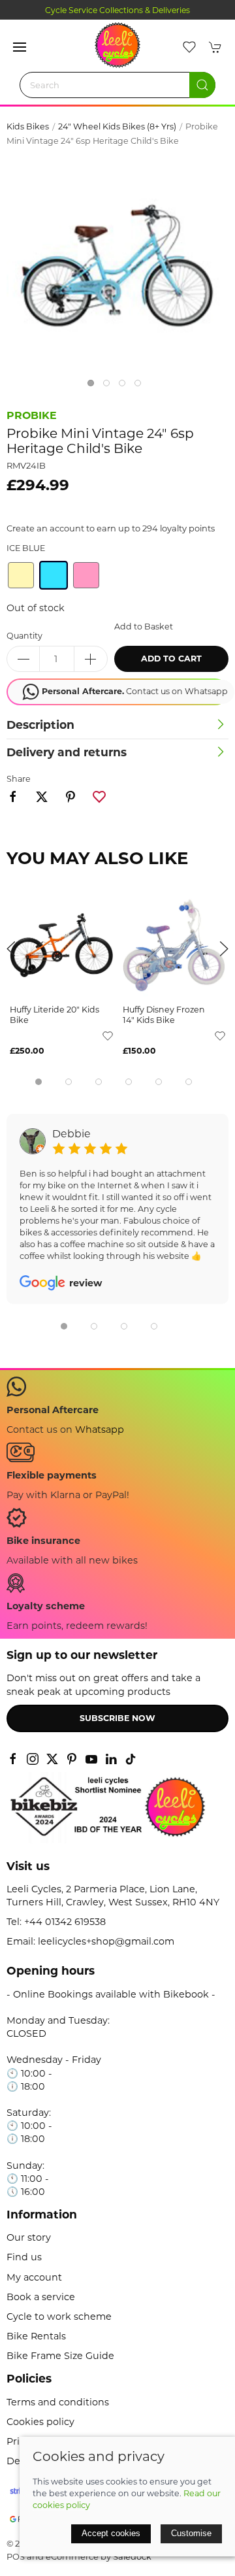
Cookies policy (40, 2422)
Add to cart (171, 659)
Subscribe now (117, 1718)
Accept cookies (111, 2533)
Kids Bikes (28, 126)
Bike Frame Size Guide (60, 2356)
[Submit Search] (202, 85)
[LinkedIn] (111, 1759)
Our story (29, 2237)
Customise (191, 2533)
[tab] (39, 1082)
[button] (20, 47)
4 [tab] (141, 386)
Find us (24, 2257)
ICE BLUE (26, 548)
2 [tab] (110, 386)
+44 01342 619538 (65, 1922)
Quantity (24, 636)
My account (34, 2277)
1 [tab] (94, 386)
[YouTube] (91, 1759)
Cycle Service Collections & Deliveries (117, 10)
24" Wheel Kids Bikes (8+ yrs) (117, 126)
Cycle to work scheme (59, 2317)
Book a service (41, 2297)
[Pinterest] (72, 1759)
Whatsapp (100, 1430)
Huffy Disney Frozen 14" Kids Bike (164, 1015)
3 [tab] (125, 386)
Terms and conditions (58, 2402)
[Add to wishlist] (108, 1035)
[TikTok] (131, 1759)
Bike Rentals (36, 2336)
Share (19, 779)
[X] (52, 1759)
